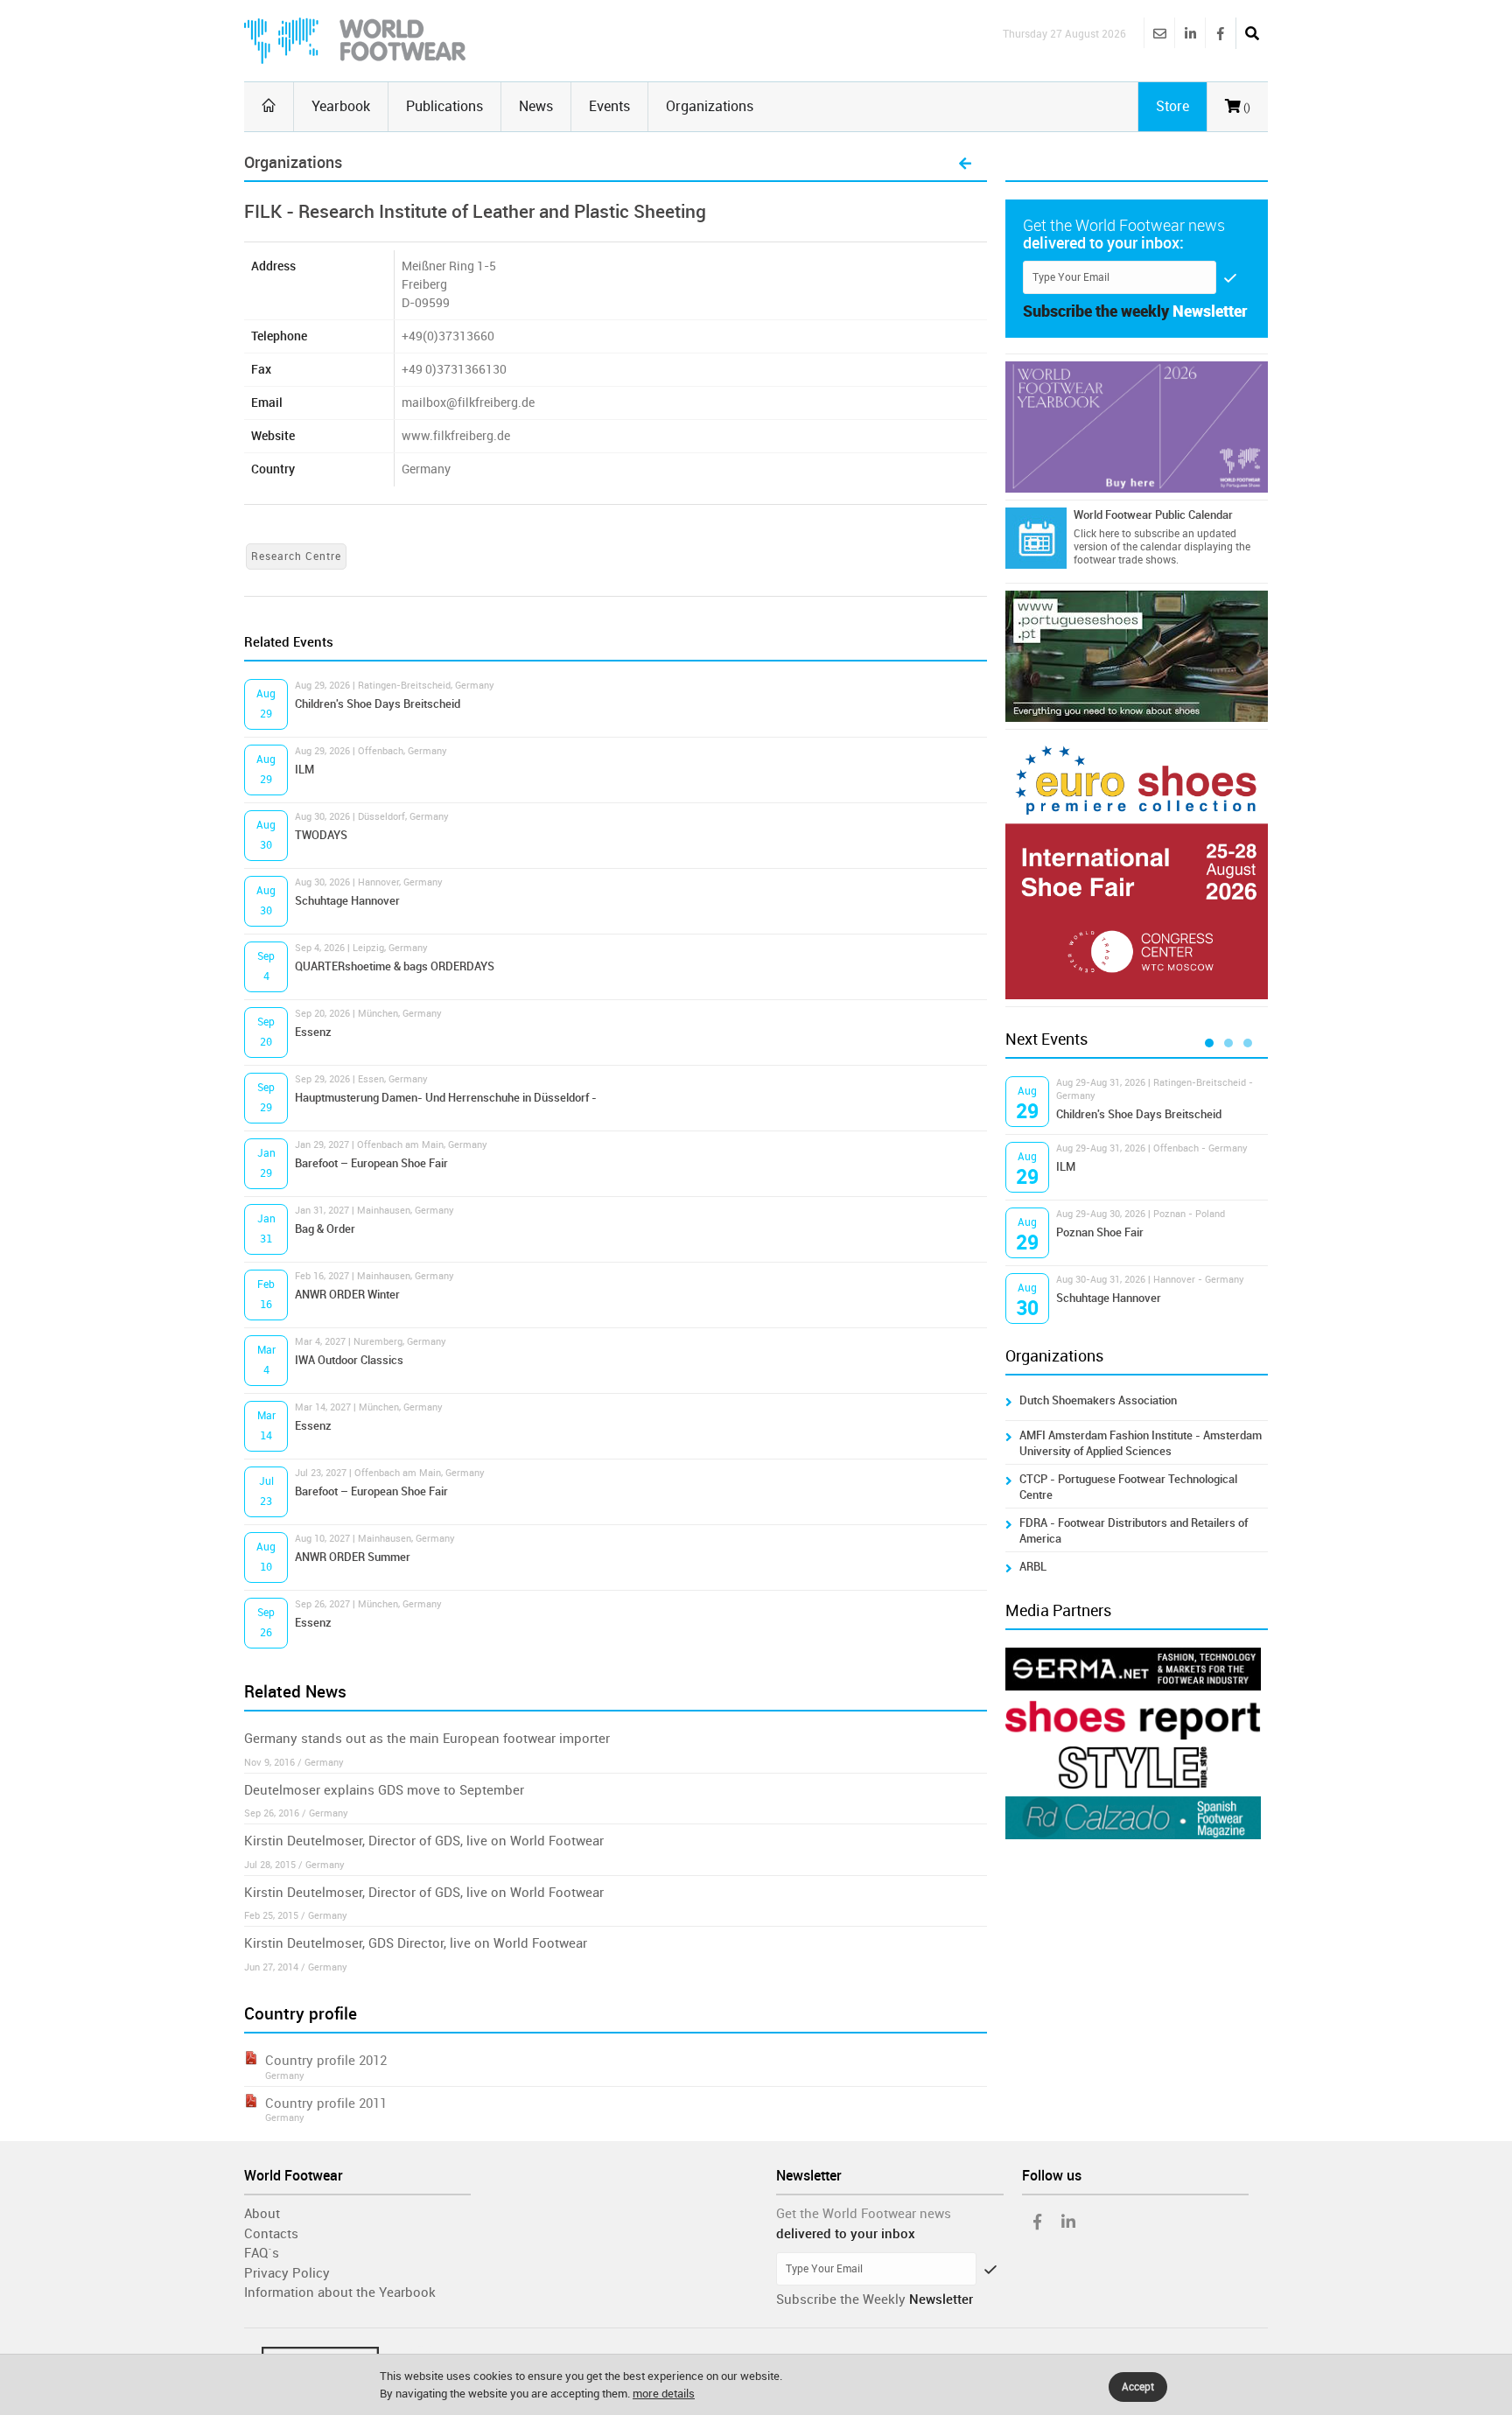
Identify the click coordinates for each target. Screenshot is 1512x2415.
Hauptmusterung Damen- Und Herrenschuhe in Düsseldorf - (446, 1098)
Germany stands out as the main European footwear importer (427, 1739)
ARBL (1033, 1567)
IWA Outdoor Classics (349, 1360)
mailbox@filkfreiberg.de (468, 403)
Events (609, 106)
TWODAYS (321, 835)
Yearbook (341, 106)
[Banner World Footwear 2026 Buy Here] (1137, 427)
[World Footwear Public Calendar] (1036, 538)
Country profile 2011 (326, 2103)
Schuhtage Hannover (347, 901)
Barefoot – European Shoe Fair (371, 1163)
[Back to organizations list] (965, 164)
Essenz (313, 1032)
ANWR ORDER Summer (353, 1557)
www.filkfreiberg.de (456, 436)
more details (664, 2394)
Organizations (710, 106)
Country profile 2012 (326, 2061)
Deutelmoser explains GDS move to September (384, 1790)
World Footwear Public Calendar (1153, 515)
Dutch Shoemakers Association (1098, 1400)
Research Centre (296, 556)
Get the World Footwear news (864, 2214)
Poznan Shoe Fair (1100, 1232)
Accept (1138, 2387)
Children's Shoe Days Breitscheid (378, 704)
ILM (304, 770)
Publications (444, 106)
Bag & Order (325, 1229)
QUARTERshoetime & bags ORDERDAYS (395, 966)
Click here (1096, 534)
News (536, 106)
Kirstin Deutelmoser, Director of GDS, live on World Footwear (424, 1841)
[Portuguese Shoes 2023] (1137, 656)
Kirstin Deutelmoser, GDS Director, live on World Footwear (416, 1943)
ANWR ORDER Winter (347, 1295)
